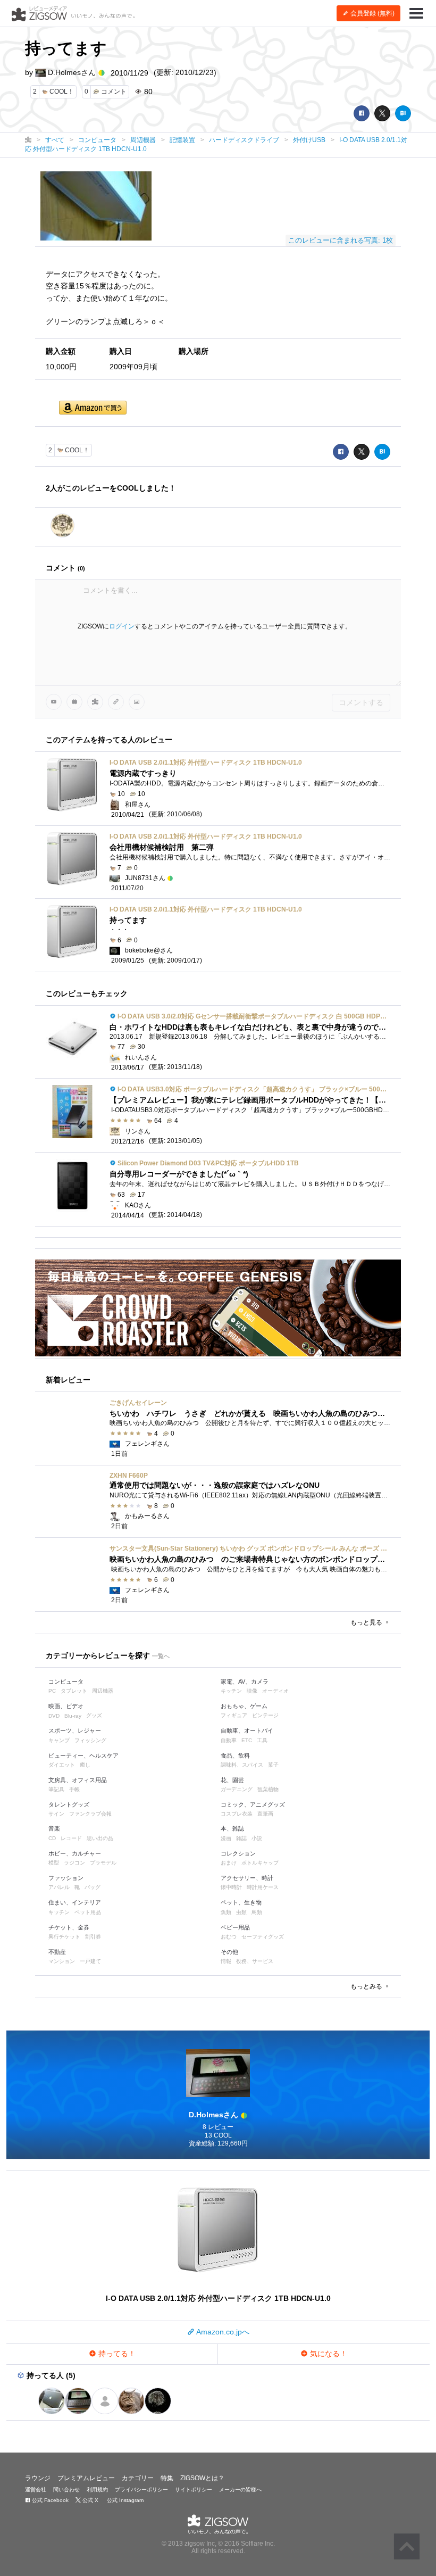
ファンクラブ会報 (90, 1814)
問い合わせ (66, 2490)
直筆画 (265, 1814)
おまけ (229, 1863)
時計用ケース (263, 1887)
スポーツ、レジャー (75, 1730)
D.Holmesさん (72, 72)
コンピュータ (66, 1682)
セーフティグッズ (263, 1937)
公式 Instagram (124, 2500)
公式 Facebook (49, 2500)
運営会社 (36, 2490)
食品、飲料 (235, 1755)
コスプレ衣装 (237, 1814)
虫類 (241, 1912)
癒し (85, 1765)
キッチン (231, 1691)
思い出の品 (100, 1838)
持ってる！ (116, 2354)
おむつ (229, 1937)
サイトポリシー (194, 2490)
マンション (62, 1961)
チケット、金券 (69, 1927)
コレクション (238, 1853)
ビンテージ (265, 1715)
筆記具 (56, 1789)
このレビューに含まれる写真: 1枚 (341, 240)
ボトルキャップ (260, 1863)
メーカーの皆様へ (240, 2490)
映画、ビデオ (66, 1706)
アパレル (59, 1887)
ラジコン (74, 1863)
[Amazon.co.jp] (93, 408)
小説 (257, 1838)
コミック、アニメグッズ (253, 1804)
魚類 (226, 1912)
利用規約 (97, 2490)
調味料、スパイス (242, 1765)
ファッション (66, 1878)
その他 (229, 1952)
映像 (252, 1691)
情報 (226, 1961)
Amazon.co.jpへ (222, 2332)
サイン (56, 1814)
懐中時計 (231, 1887)
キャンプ (59, 1740)
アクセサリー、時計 (247, 1878)
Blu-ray (73, 1716)
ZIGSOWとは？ (202, 2478)
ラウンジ (38, 2478)
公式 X (90, 2500)
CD (52, 1838)
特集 (167, 2478)
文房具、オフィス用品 (78, 1780)
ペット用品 (88, 1912)
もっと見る (367, 1622)
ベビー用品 (235, 1927)
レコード (71, 1838)
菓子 (273, 1765)
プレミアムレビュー (86, 2478)
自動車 (229, 1740)
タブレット (74, 1691)
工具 (262, 1740)
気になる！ (328, 2354)
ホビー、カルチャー (75, 1853)
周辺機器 (103, 1691)
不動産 (57, 1952)
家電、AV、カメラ (245, 1682)
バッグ (93, 1887)
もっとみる (367, 1986)
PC (52, 1691)
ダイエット (62, 1765)
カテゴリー (138, 2478)
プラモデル (103, 1863)
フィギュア (234, 1715)
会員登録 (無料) (372, 13)
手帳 (74, 1789)
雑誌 (241, 1838)
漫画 (226, 1838)
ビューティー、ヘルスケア (83, 1755)
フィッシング (90, 1740)
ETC (247, 1740)
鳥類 (257, 1912)
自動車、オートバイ (247, 1730)
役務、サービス (255, 1961)
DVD (54, 1716)
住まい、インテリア (75, 1902)
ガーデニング (237, 1789)
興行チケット (64, 1937)
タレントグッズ (69, 1804)
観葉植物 (268, 1789)
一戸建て (90, 1961)
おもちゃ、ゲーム (244, 1706)
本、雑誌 (232, 1828)
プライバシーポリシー (141, 2490)
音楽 (54, 1828)
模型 (54, 1863)
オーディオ (275, 1691)
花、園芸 (232, 1780)
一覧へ (161, 1656)
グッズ (94, 1715)
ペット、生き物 (241, 1902)
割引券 (93, 1937)
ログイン (122, 626)
